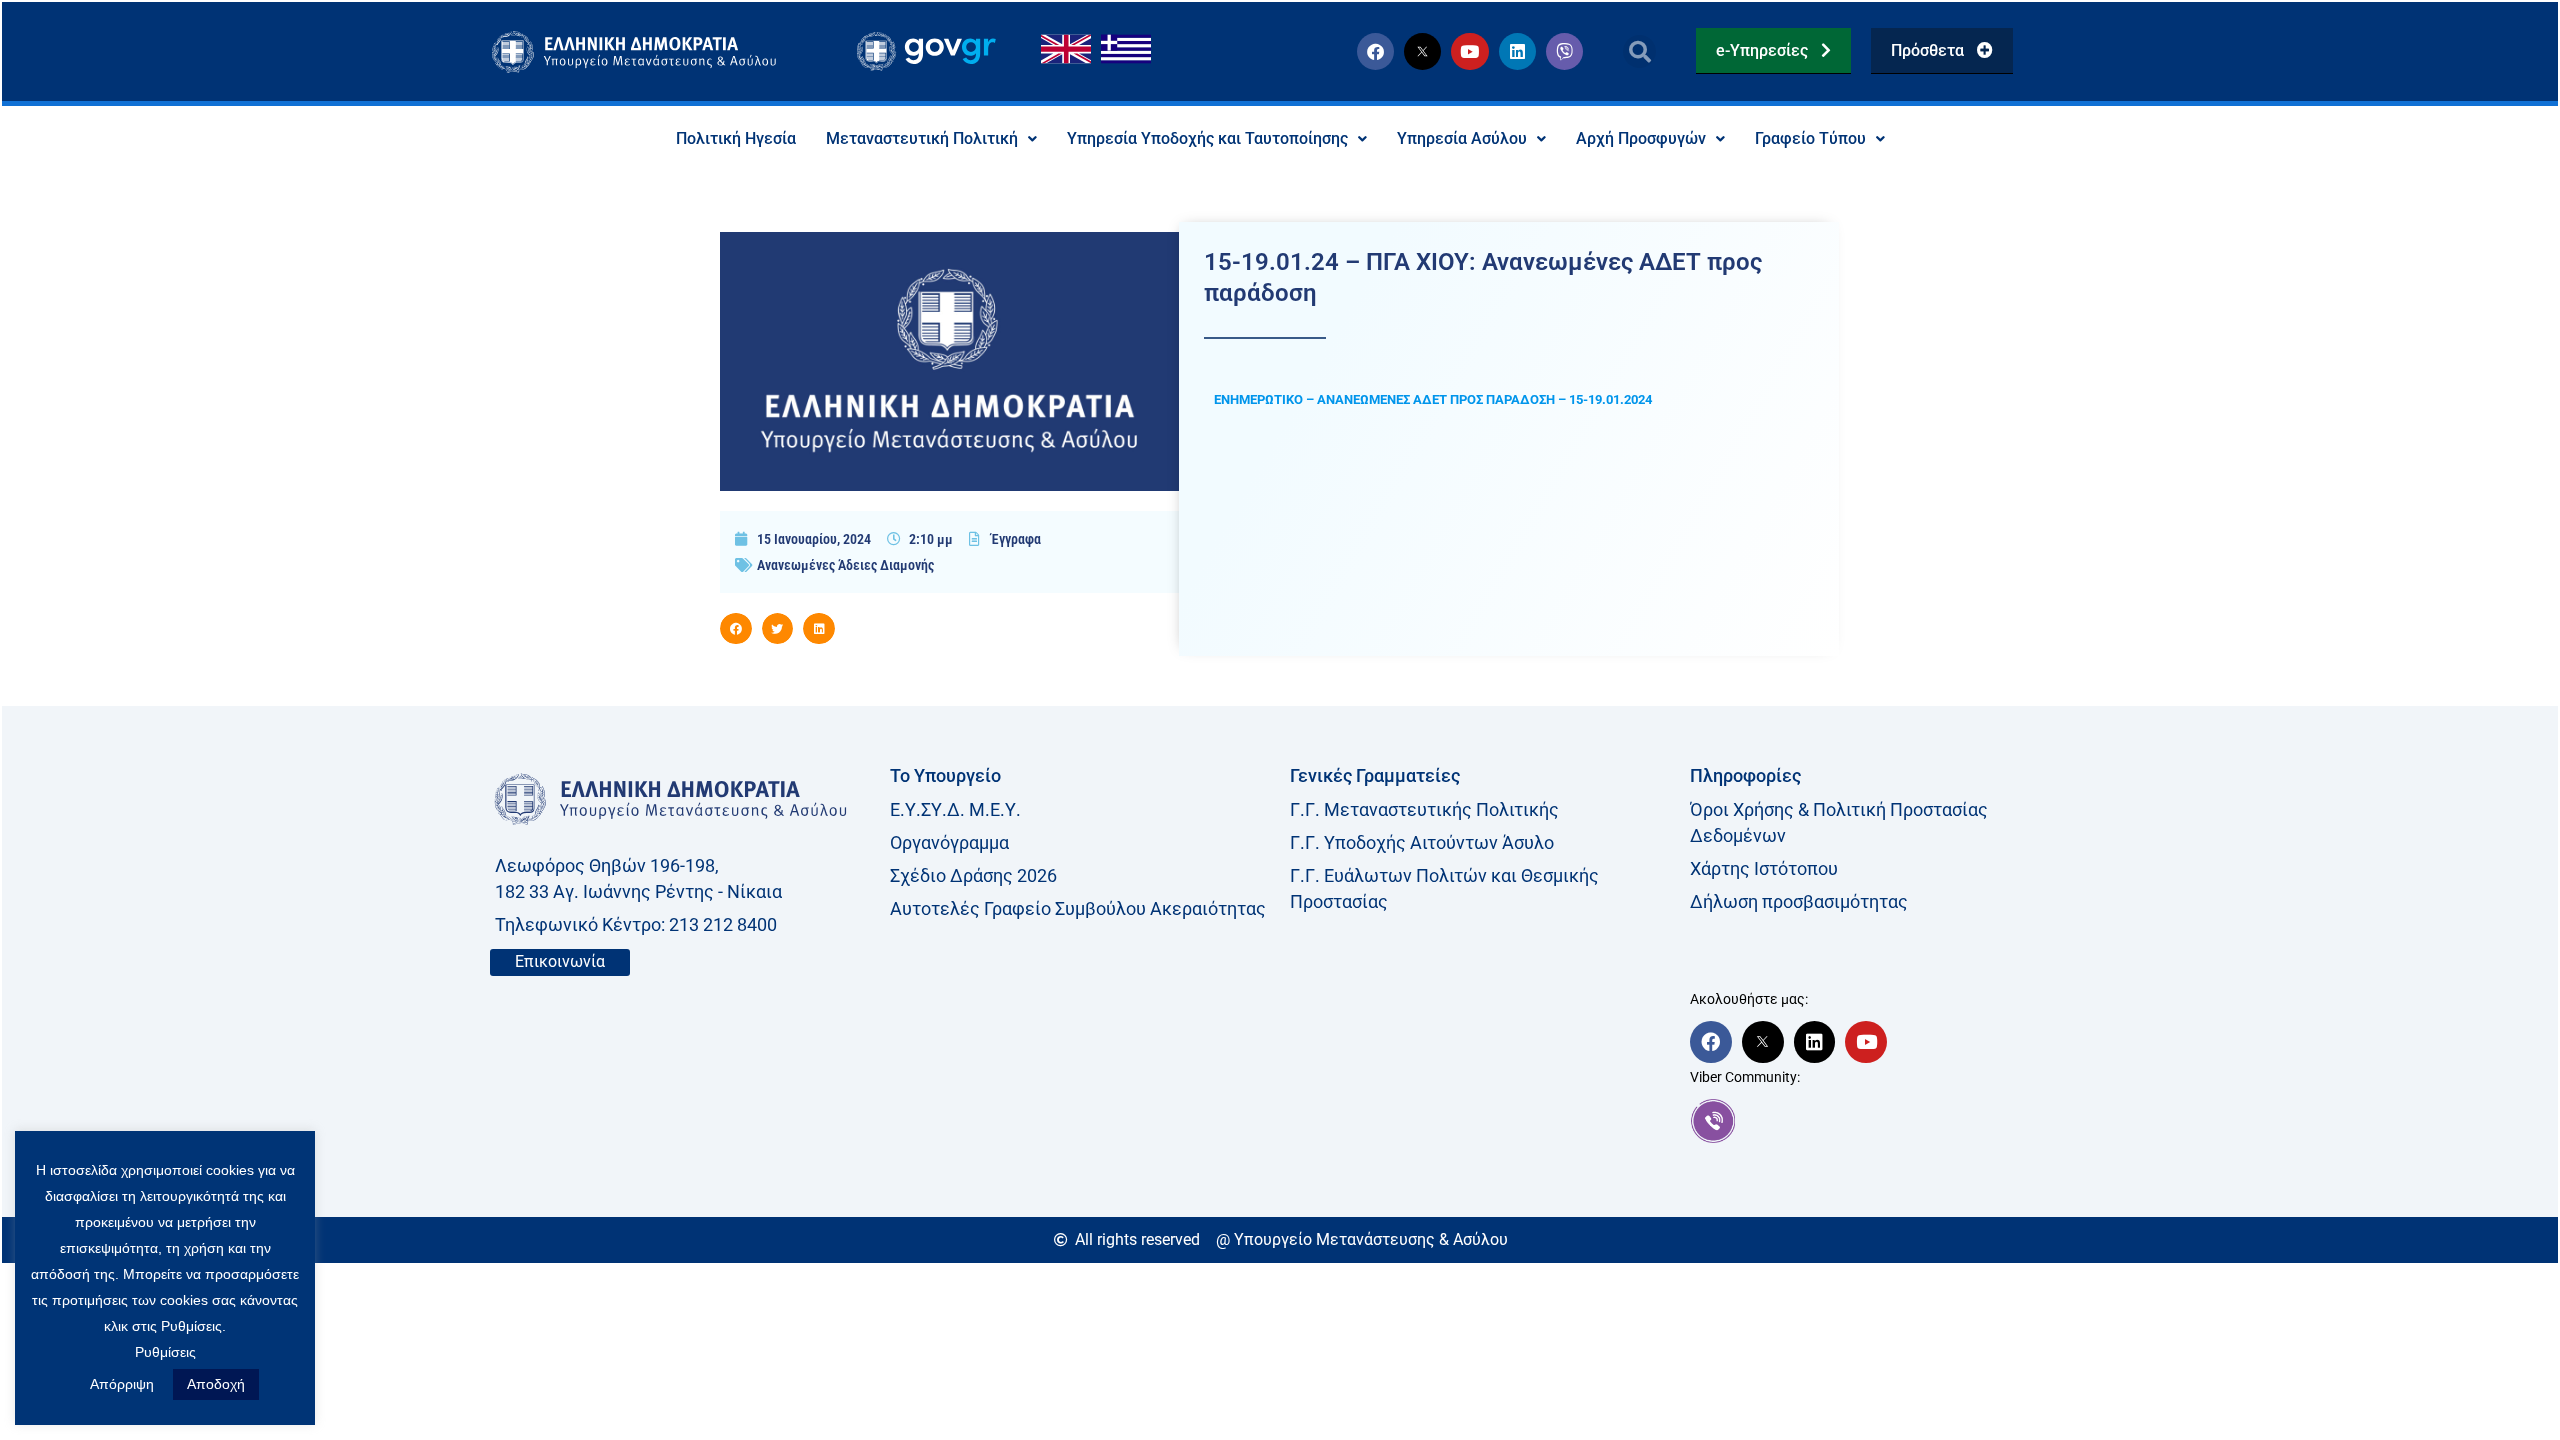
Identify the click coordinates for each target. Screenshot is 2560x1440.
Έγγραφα (1016, 539)
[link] (1880, 1121)
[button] (1639, 51)
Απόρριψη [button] (122, 1384)
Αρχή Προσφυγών (1641, 138)
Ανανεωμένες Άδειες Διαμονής (845, 565)
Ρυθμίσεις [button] (165, 1352)
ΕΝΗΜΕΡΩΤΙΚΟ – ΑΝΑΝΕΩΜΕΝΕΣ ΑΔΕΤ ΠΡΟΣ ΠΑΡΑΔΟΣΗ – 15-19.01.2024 (1433, 399)
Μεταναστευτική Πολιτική (922, 138)
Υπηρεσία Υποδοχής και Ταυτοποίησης (1207, 138)
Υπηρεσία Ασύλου (1462, 138)
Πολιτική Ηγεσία (736, 138)
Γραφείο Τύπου (1810, 138)
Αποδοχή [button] (216, 1384)
